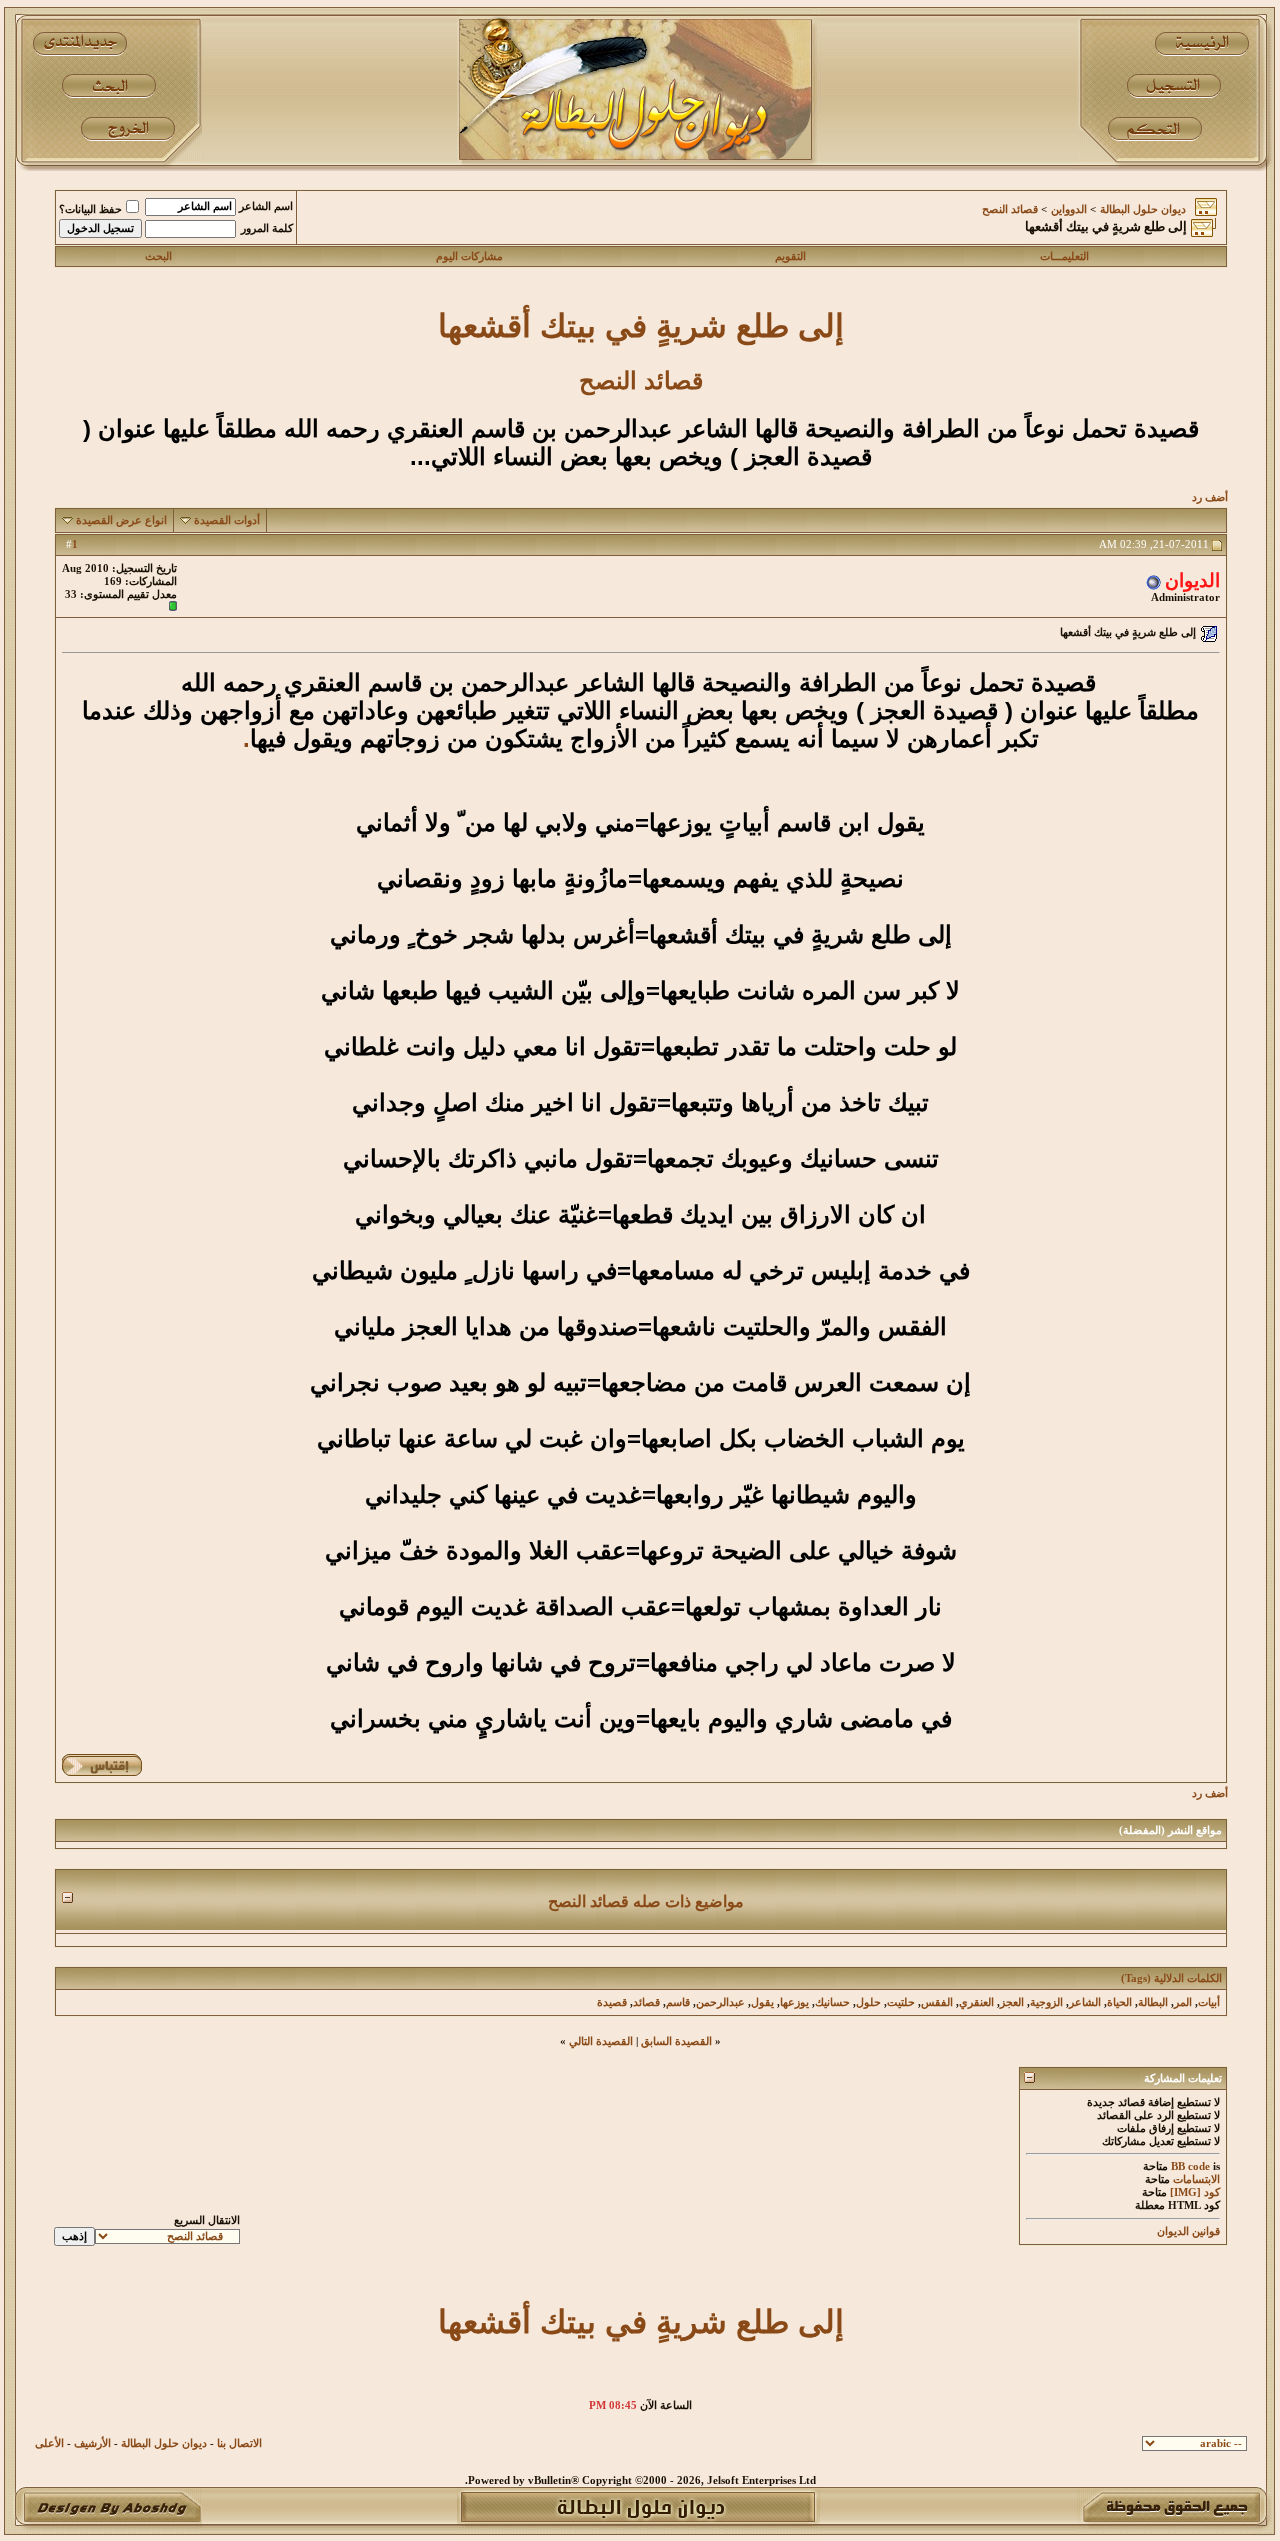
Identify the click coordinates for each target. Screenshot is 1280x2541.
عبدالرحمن (720, 2002)
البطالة (1153, 2002)
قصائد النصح (1010, 209)
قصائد (646, 2002)
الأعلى (49, 2443)
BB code (1190, 2166)
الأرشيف (92, 2443)
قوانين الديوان (1188, 2231)
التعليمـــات (1064, 256)
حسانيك (832, 2002)
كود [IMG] (1195, 2192)
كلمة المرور (267, 228)
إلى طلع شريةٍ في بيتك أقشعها (641, 326)
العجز (1012, 2002)
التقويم (790, 256)
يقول (762, 2002)
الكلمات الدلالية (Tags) (1171, 1978)
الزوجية (1046, 2002)
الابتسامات (1196, 2179)
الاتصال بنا (239, 2443)
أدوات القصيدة (227, 520)
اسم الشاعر (266, 206)
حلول (868, 2002)
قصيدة (612, 2002)
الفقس (937, 2002)
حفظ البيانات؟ (90, 209)
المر (1183, 2002)
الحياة (1119, 2002)
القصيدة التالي (601, 2041)
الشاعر (1085, 2002)
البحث (158, 256)
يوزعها (794, 2002)
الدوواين (1069, 209)
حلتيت (901, 2002)
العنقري (976, 2002)
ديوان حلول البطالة (1143, 209)
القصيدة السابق (676, 2041)
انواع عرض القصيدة (121, 520)
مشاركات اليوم (469, 256)
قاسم (678, 2002)
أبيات (1209, 2002)
